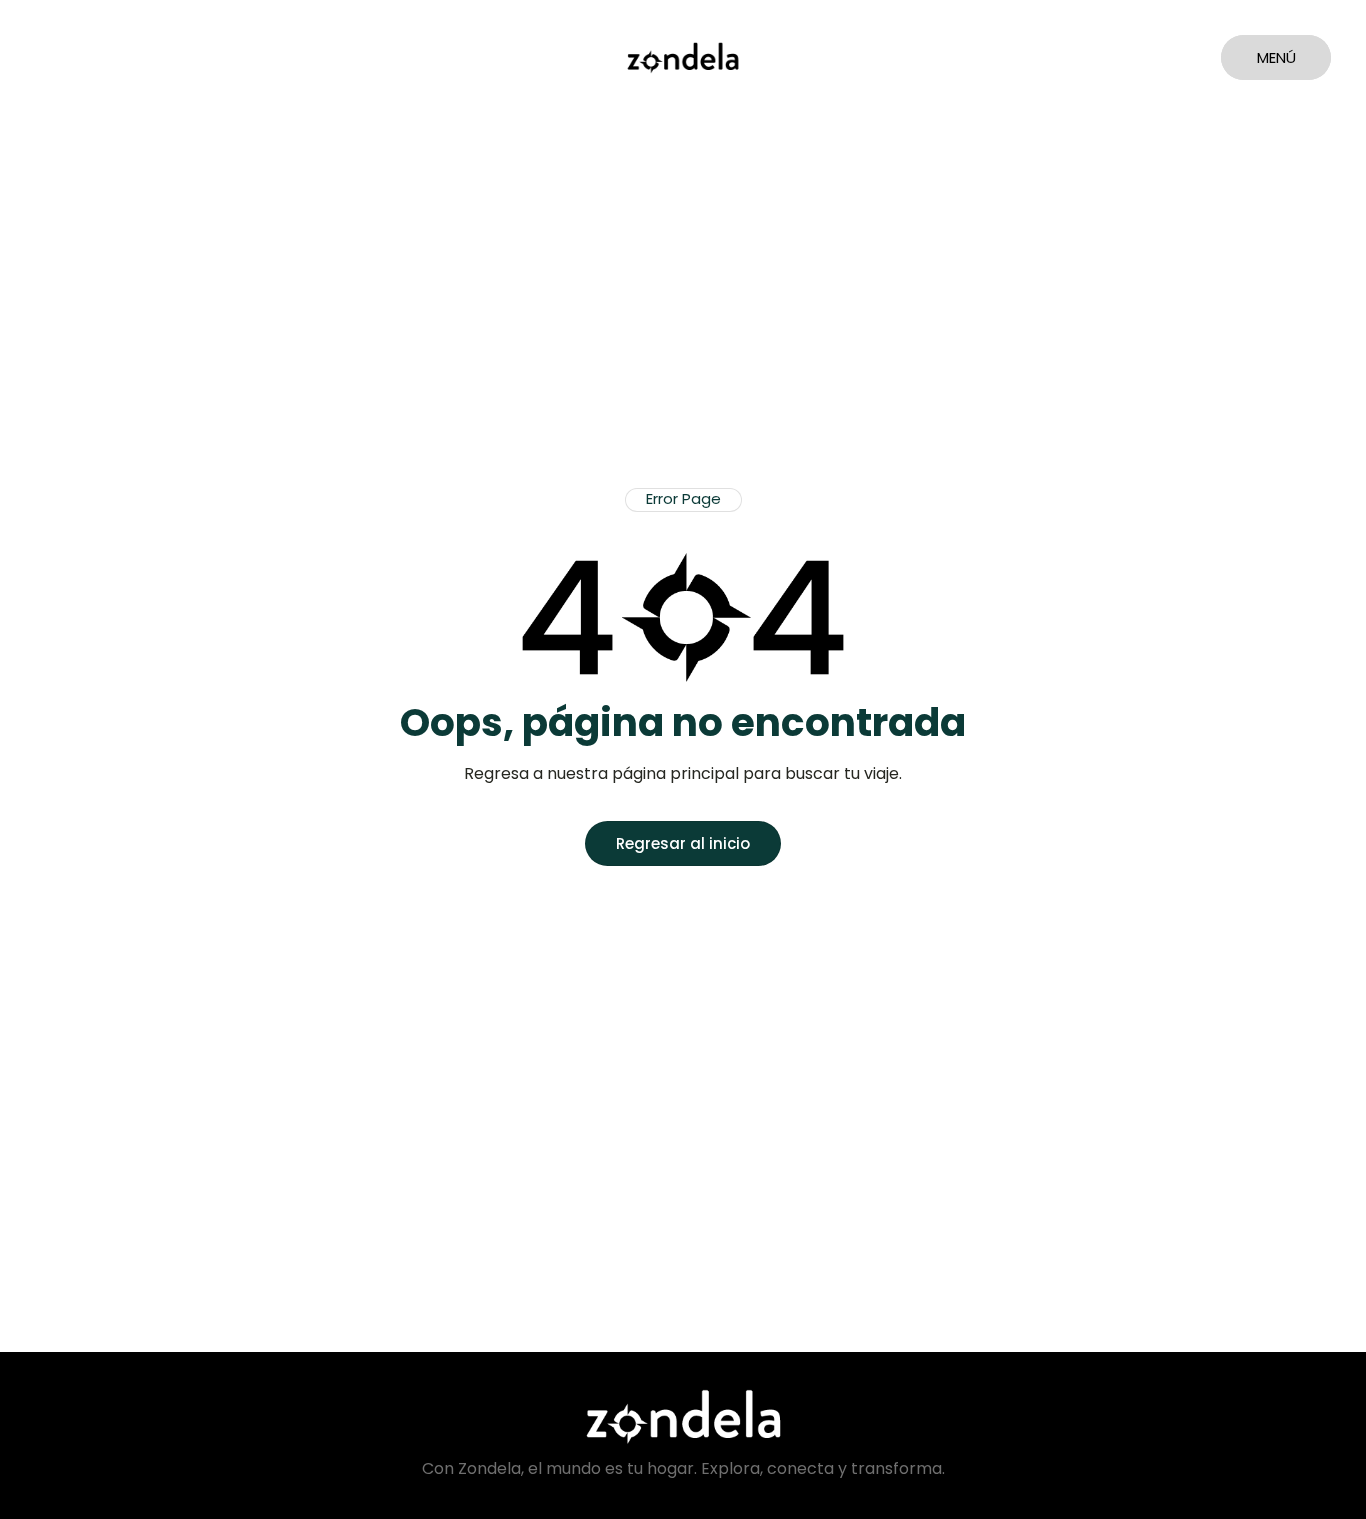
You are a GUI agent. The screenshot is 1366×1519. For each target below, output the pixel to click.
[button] (683, 500)
